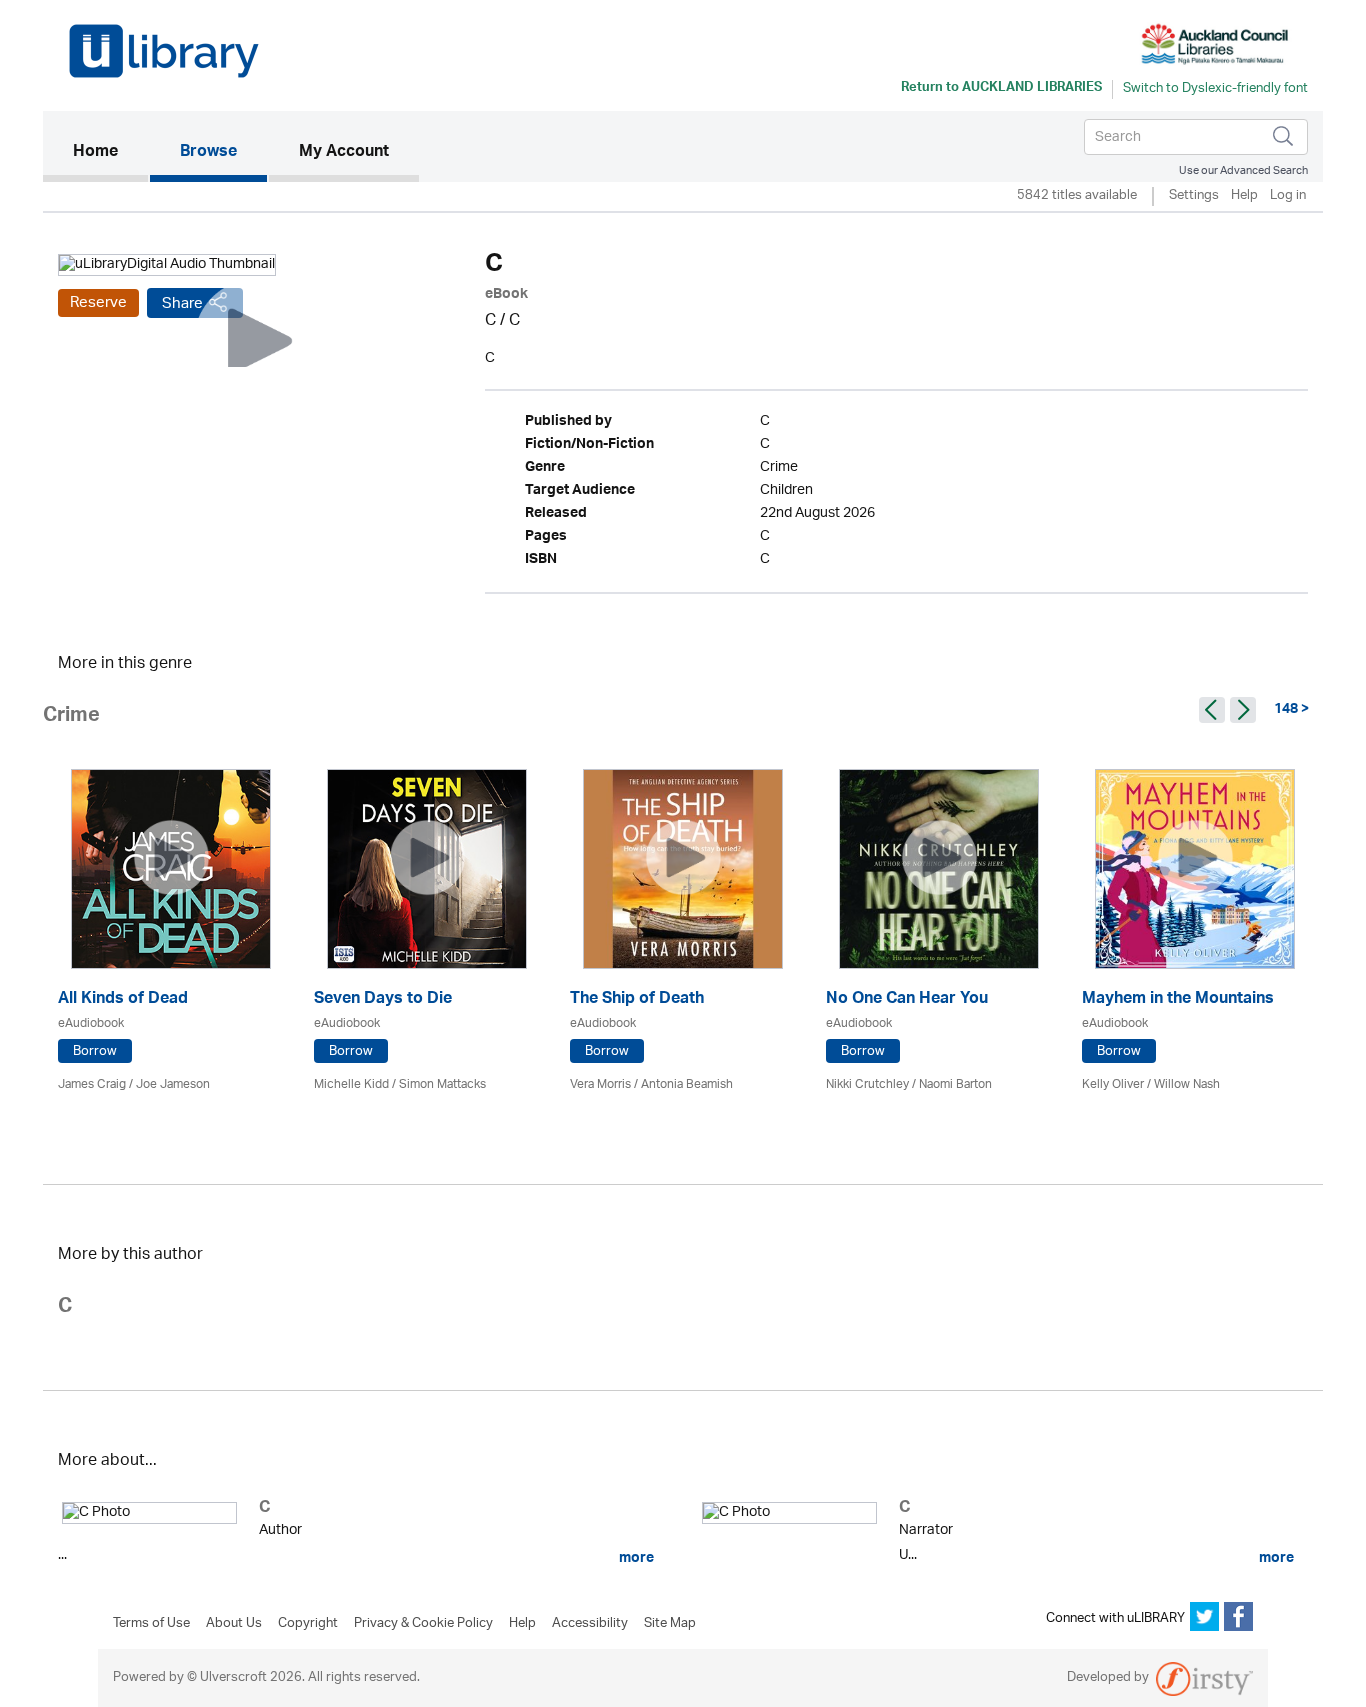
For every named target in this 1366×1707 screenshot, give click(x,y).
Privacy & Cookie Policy (423, 1624)
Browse (208, 153)
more (635, 1558)
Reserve (98, 303)
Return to (1001, 89)
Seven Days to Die (383, 1000)
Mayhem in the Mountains (1178, 1000)
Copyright (308, 1624)
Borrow (95, 1051)
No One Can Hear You (907, 1000)
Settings (1194, 196)
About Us (234, 1624)
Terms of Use (151, 1624)
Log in (1288, 196)
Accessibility (590, 1624)
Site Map (670, 1624)
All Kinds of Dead (123, 1000)
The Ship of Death (637, 1000)
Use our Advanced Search (1243, 170)
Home (110, 152)
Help (1244, 196)
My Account (344, 153)
